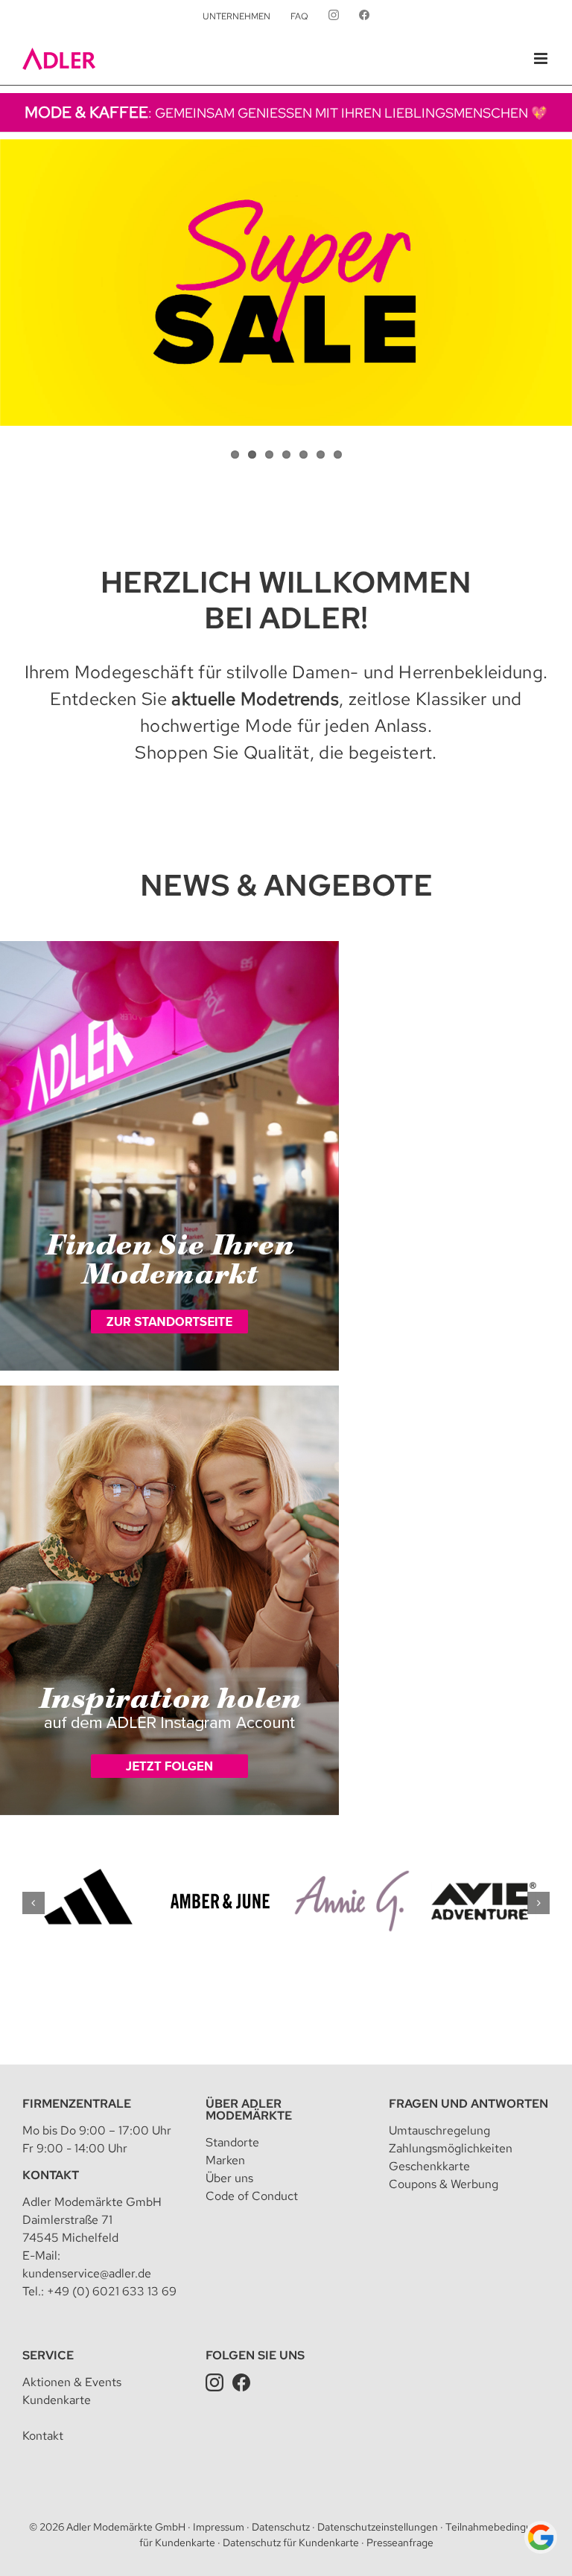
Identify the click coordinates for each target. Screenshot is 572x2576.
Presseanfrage (400, 2542)
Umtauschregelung (439, 2130)
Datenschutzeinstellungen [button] (378, 2527)
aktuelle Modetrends (255, 699)
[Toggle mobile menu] (542, 58)
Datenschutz (281, 2527)
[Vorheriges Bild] (11, 290)
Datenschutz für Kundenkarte (291, 2542)
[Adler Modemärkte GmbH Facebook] (241, 2382)
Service (48, 2355)
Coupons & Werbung (444, 2184)
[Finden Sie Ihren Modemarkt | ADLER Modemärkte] (169, 947)
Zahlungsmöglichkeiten (451, 2148)
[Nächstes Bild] (561, 290)
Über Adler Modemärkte (249, 2110)
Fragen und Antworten (468, 2104)
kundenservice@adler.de (87, 2273)
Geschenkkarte (429, 2166)
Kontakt (51, 2175)
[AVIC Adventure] (484, 1860)
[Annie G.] (352, 1860)
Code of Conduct (252, 2196)
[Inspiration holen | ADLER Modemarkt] (169, 1392)
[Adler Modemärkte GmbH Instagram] (214, 2382)
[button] (34, 1903)
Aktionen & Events (72, 2382)
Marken (225, 2160)
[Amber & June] (220, 1860)
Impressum (219, 2527)
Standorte (232, 2142)
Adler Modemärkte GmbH (126, 2527)
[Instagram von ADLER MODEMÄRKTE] (334, 16)
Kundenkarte (57, 2400)
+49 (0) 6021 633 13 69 (112, 2291)
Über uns (229, 2178)
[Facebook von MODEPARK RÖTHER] (364, 16)
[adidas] (88, 1860)
